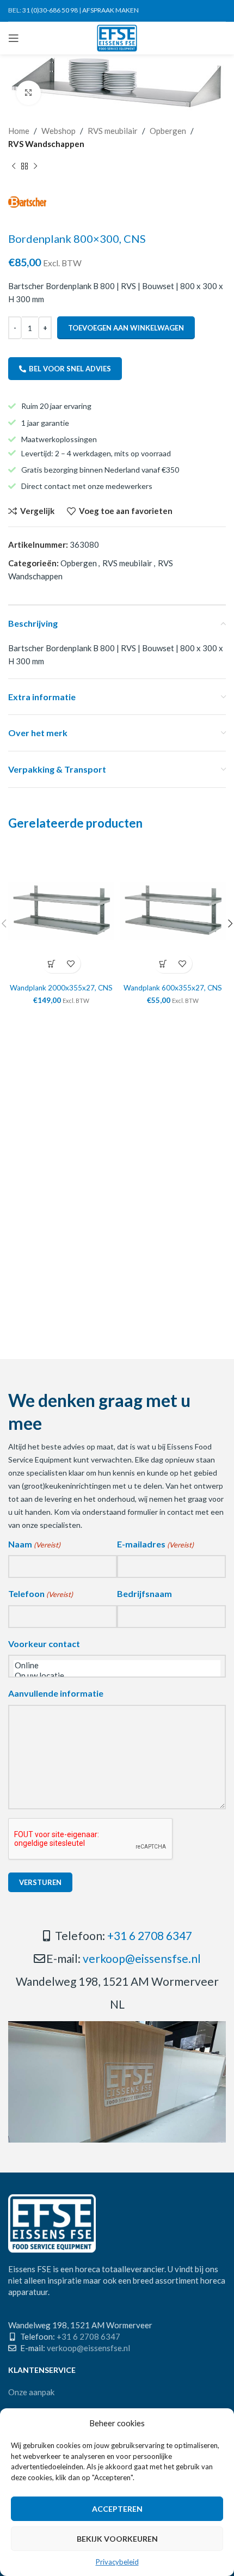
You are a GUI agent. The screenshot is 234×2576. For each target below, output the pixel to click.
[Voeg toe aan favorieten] (71, 963)
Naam (34, 1544)
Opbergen (168, 131)
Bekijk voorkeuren (117, 2539)
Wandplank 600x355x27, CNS (173, 988)
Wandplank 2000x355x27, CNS (61, 988)
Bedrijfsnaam (144, 1593)
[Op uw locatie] (117, 1676)
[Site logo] (117, 37)
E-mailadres (155, 1544)
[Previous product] (14, 167)
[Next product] (35, 167)
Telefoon (41, 1593)
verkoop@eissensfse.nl (142, 1958)
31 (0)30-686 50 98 (50, 10)
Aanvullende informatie (56, 1693)
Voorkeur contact (44, 1644)
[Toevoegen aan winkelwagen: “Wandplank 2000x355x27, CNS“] (52, 963)
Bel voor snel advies (70, 369)
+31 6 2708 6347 (150, 1935)
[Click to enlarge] (29, 93)
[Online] (117, 1665)
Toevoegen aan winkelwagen (126, 328)
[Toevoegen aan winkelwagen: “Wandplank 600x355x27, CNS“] (164, 963)
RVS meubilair (113, 131)
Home (19, 131)
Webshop (59, 131)
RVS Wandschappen (46, 144)
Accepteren (117, 2509)
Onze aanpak (31, 2392)
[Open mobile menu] (14, 38)
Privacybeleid (117, 2562)
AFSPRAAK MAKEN (110, 10)
